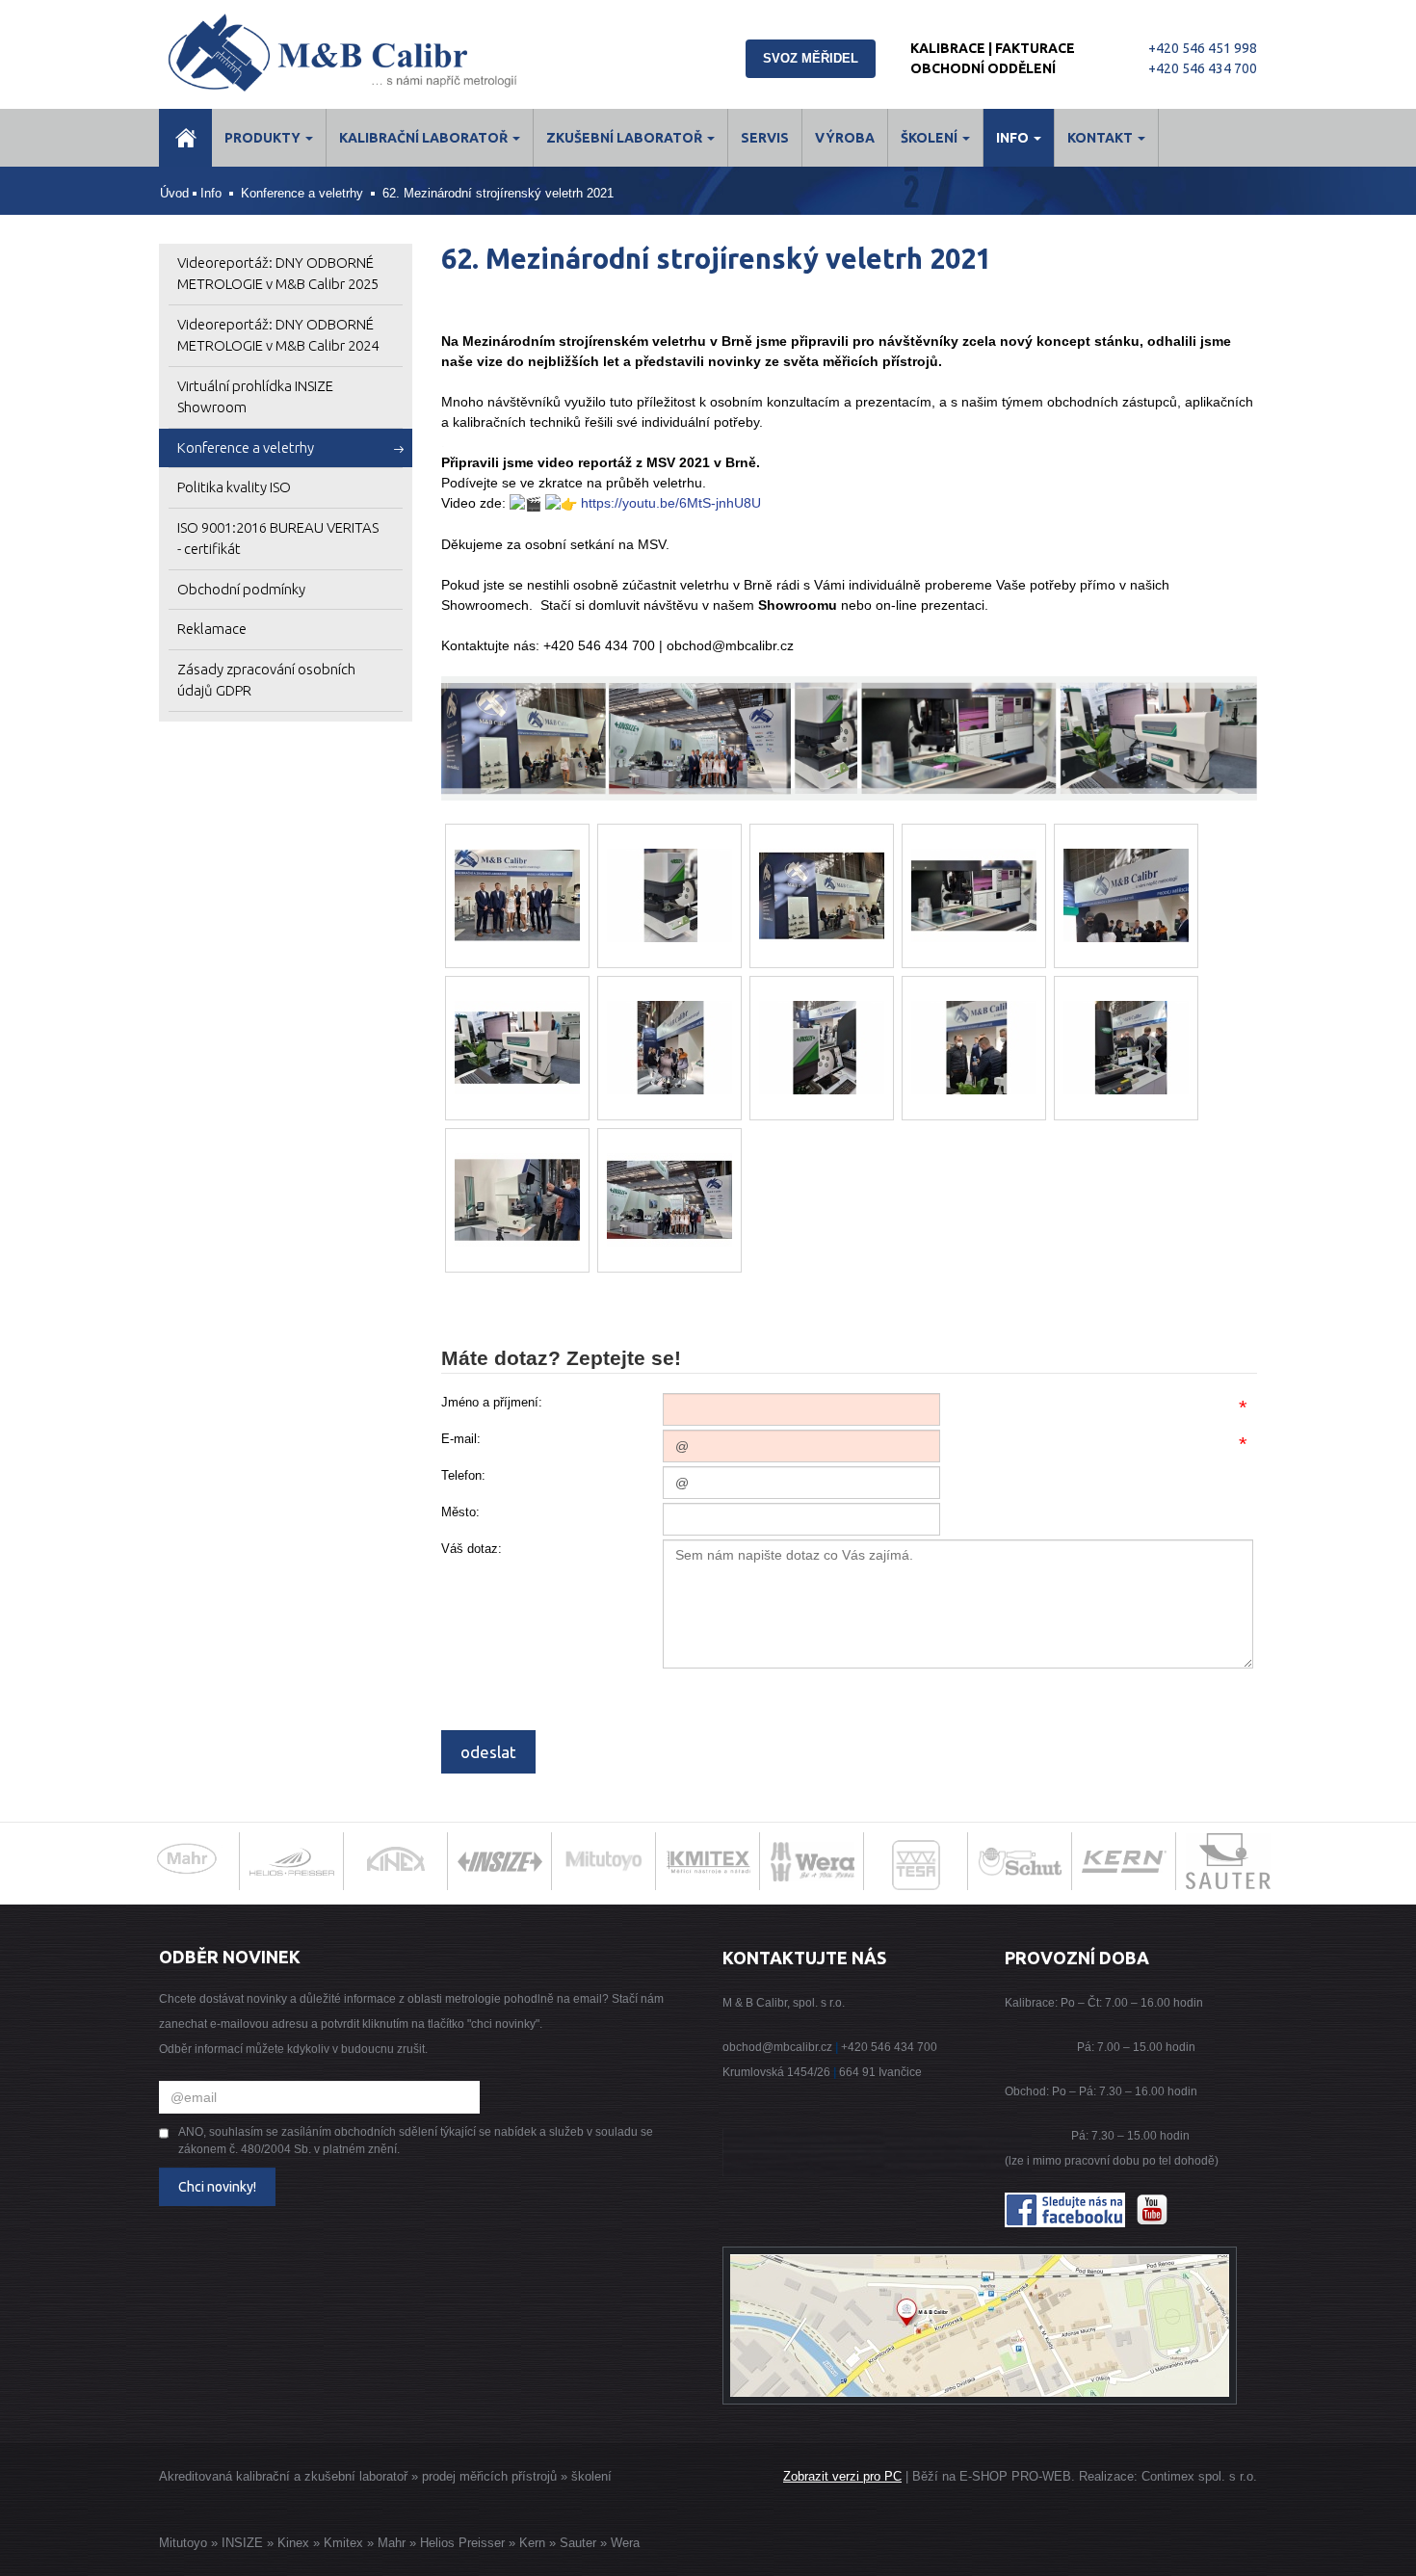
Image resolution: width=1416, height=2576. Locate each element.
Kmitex (343, 2543)
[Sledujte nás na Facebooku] (1065, 2210)
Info (1014, 138)
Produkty (264, 138)
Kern (532, 2543)
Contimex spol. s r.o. (1199, 2476)
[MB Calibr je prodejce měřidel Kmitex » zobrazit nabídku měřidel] (708, 1861)
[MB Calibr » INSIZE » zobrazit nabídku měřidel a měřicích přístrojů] (500, 1861)
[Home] (185, 138)
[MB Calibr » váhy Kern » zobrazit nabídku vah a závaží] (1124, 1861)
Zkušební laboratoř (626, 138)
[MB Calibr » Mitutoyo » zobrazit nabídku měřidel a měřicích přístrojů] (604, 1861)
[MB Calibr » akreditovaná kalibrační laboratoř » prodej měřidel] (363, 53)
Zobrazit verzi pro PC (842, 2476)
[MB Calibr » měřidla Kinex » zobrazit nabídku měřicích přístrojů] (396, 1861)
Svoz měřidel (811, 58)
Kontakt (1101, 138)
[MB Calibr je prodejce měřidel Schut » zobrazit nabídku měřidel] (1020, 1861)
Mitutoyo (183, 2543)
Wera (625, 2543)
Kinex (293, 2543)
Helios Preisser (462, 2543)
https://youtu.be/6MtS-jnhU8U (671, 503)
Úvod (174, 193)
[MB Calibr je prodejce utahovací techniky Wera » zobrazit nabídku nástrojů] (812, 1861)
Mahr (392, 2543)
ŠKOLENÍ (931, 138)
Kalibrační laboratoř (425, 138)
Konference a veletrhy (302, 193)
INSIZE (240, 2543)
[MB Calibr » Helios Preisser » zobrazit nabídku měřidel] (292, 1861)
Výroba (845, 138)
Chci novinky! (217, 2187)
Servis (765, 138)
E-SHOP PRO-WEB (1015, 2476)
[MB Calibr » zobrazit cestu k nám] (980, 2326)
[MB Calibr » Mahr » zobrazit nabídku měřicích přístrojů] (188, 1861)
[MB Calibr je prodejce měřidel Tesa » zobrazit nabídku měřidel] (917, 1869)
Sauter (578, 2543)
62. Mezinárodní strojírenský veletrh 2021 (498, 193)
